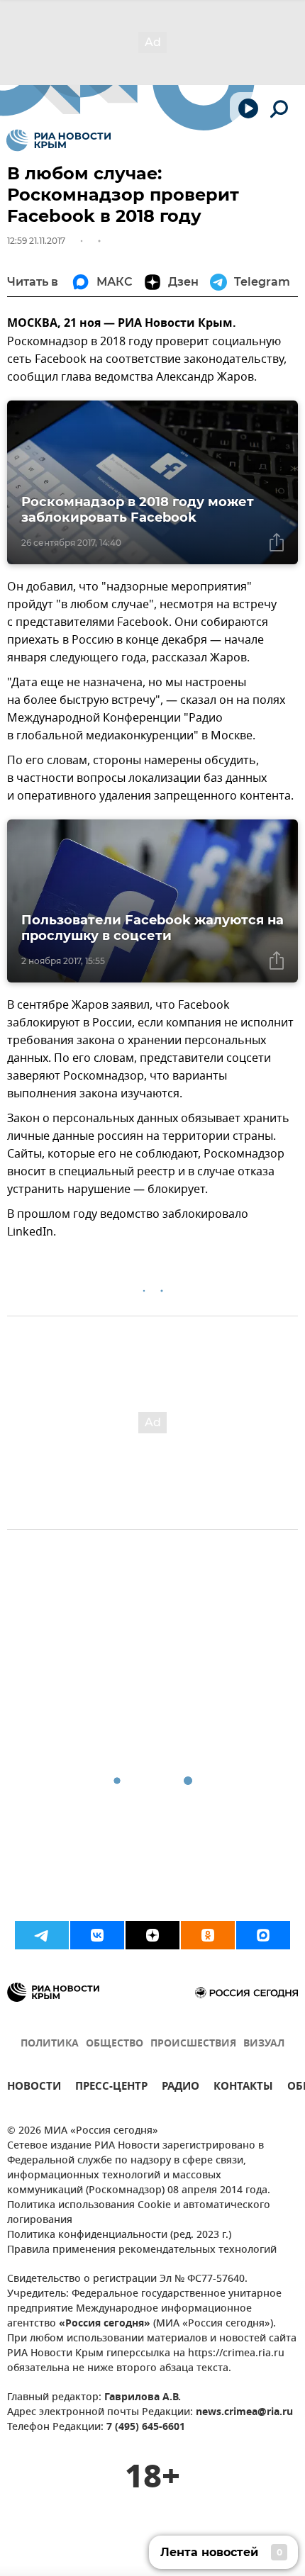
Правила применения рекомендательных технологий (142, 2250)
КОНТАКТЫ (243, 2088)
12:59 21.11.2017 (36, 241)
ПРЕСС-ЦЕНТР (111, 2088)
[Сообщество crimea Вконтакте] (97, 1935)
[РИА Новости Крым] (59, 140)
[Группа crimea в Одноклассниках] (208, 1935)
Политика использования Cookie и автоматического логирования (139, 2213)
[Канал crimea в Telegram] (42, 1935)
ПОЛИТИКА (50, 2044)
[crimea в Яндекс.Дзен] (152, 1935)
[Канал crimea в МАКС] (263, 1935)
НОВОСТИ (34, 2088)
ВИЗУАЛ (264, 2044)
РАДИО (181, 2088)
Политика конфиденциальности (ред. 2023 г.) (119, 2235)
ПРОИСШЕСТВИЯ (193, 2044)
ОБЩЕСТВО (115, 2044)
